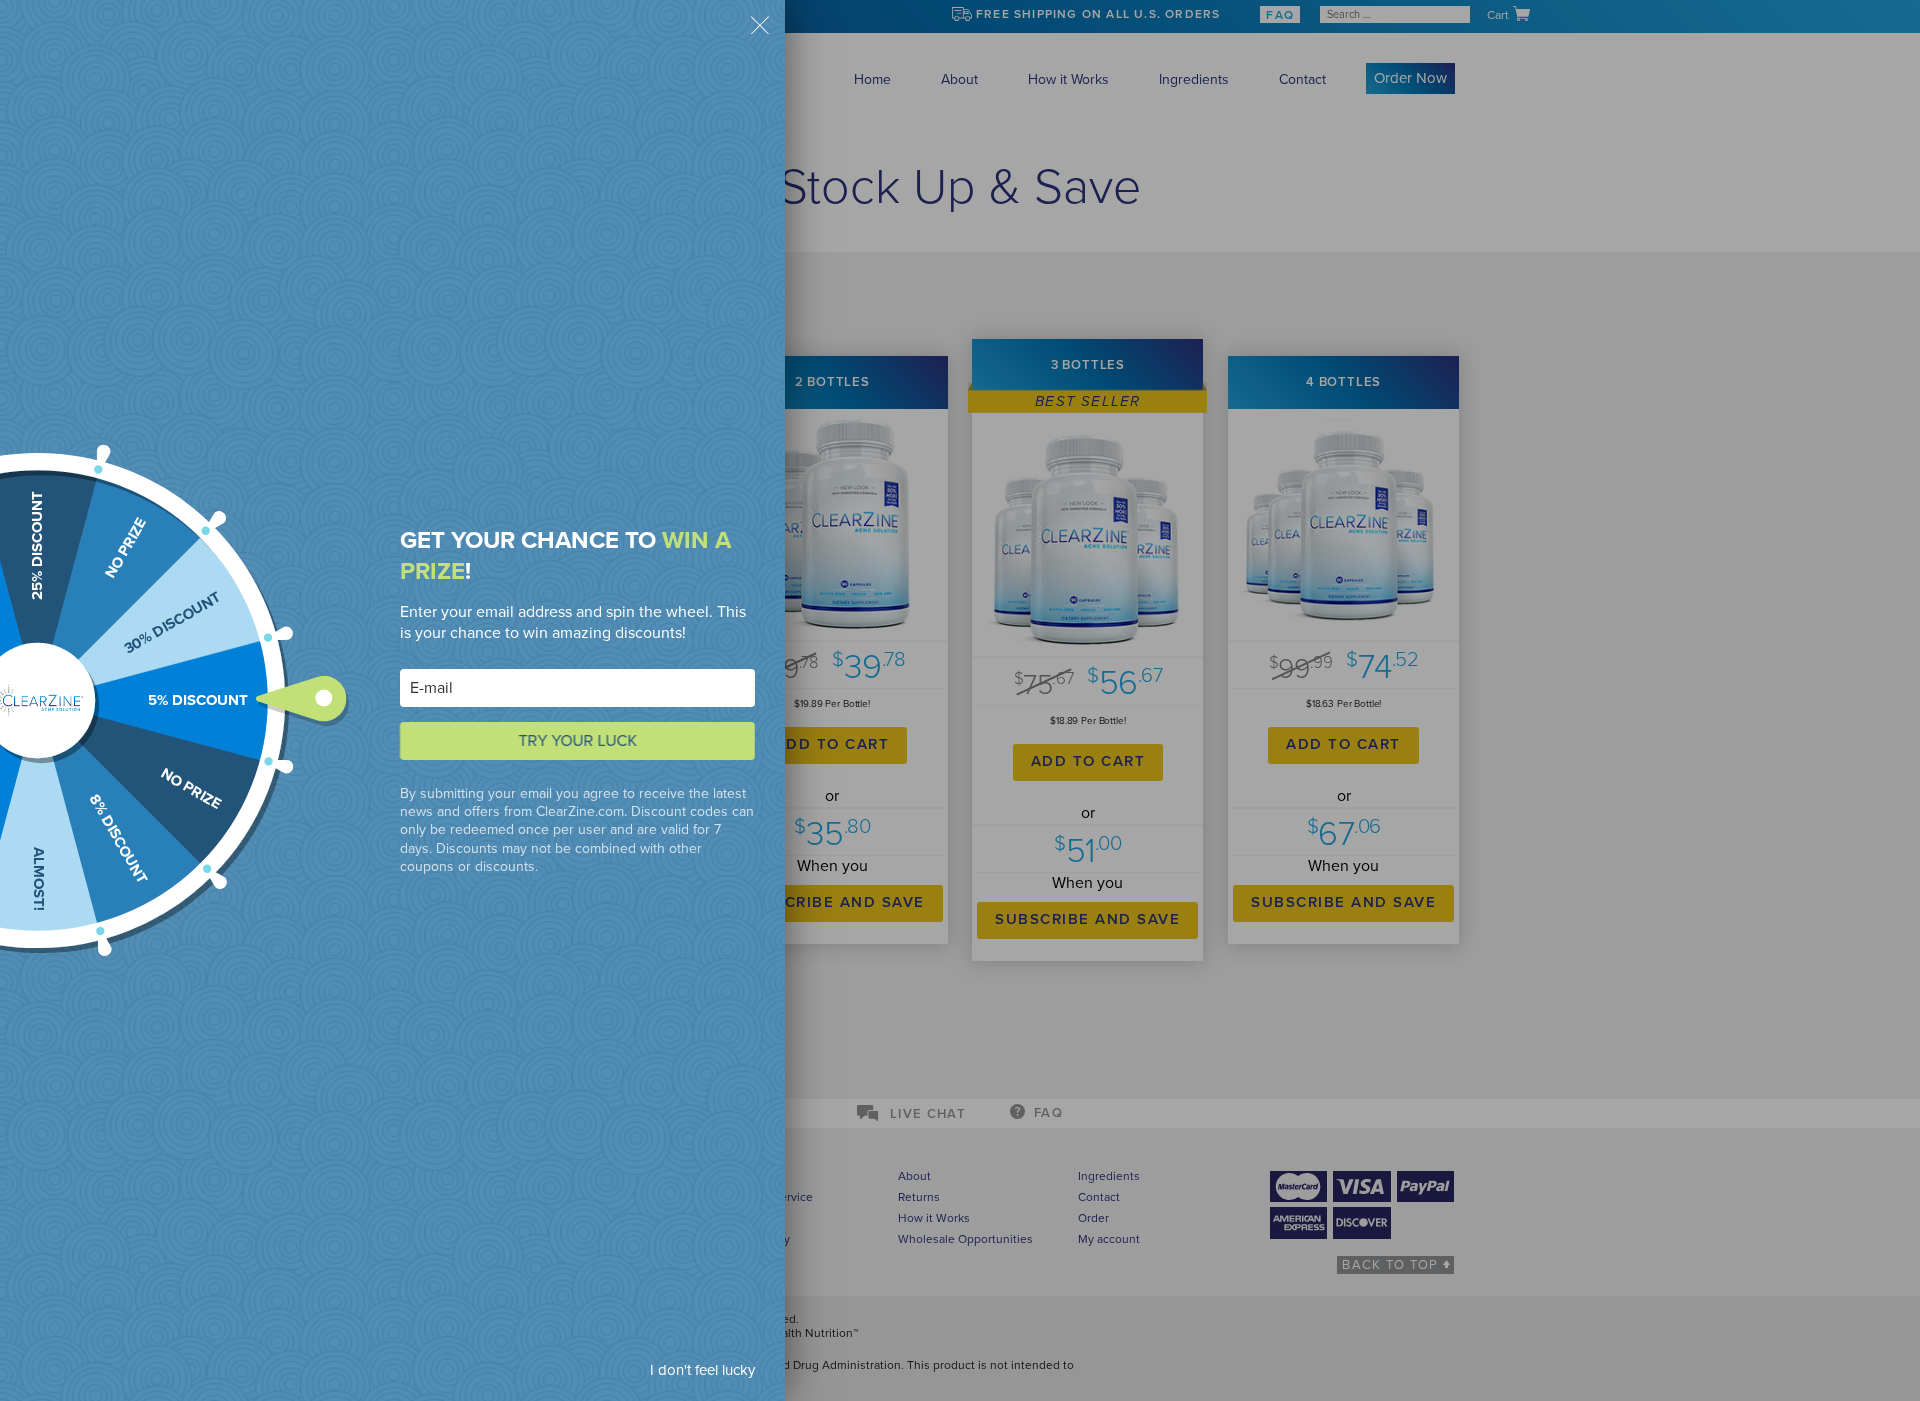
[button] (760, 28)
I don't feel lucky (702, 1370)
